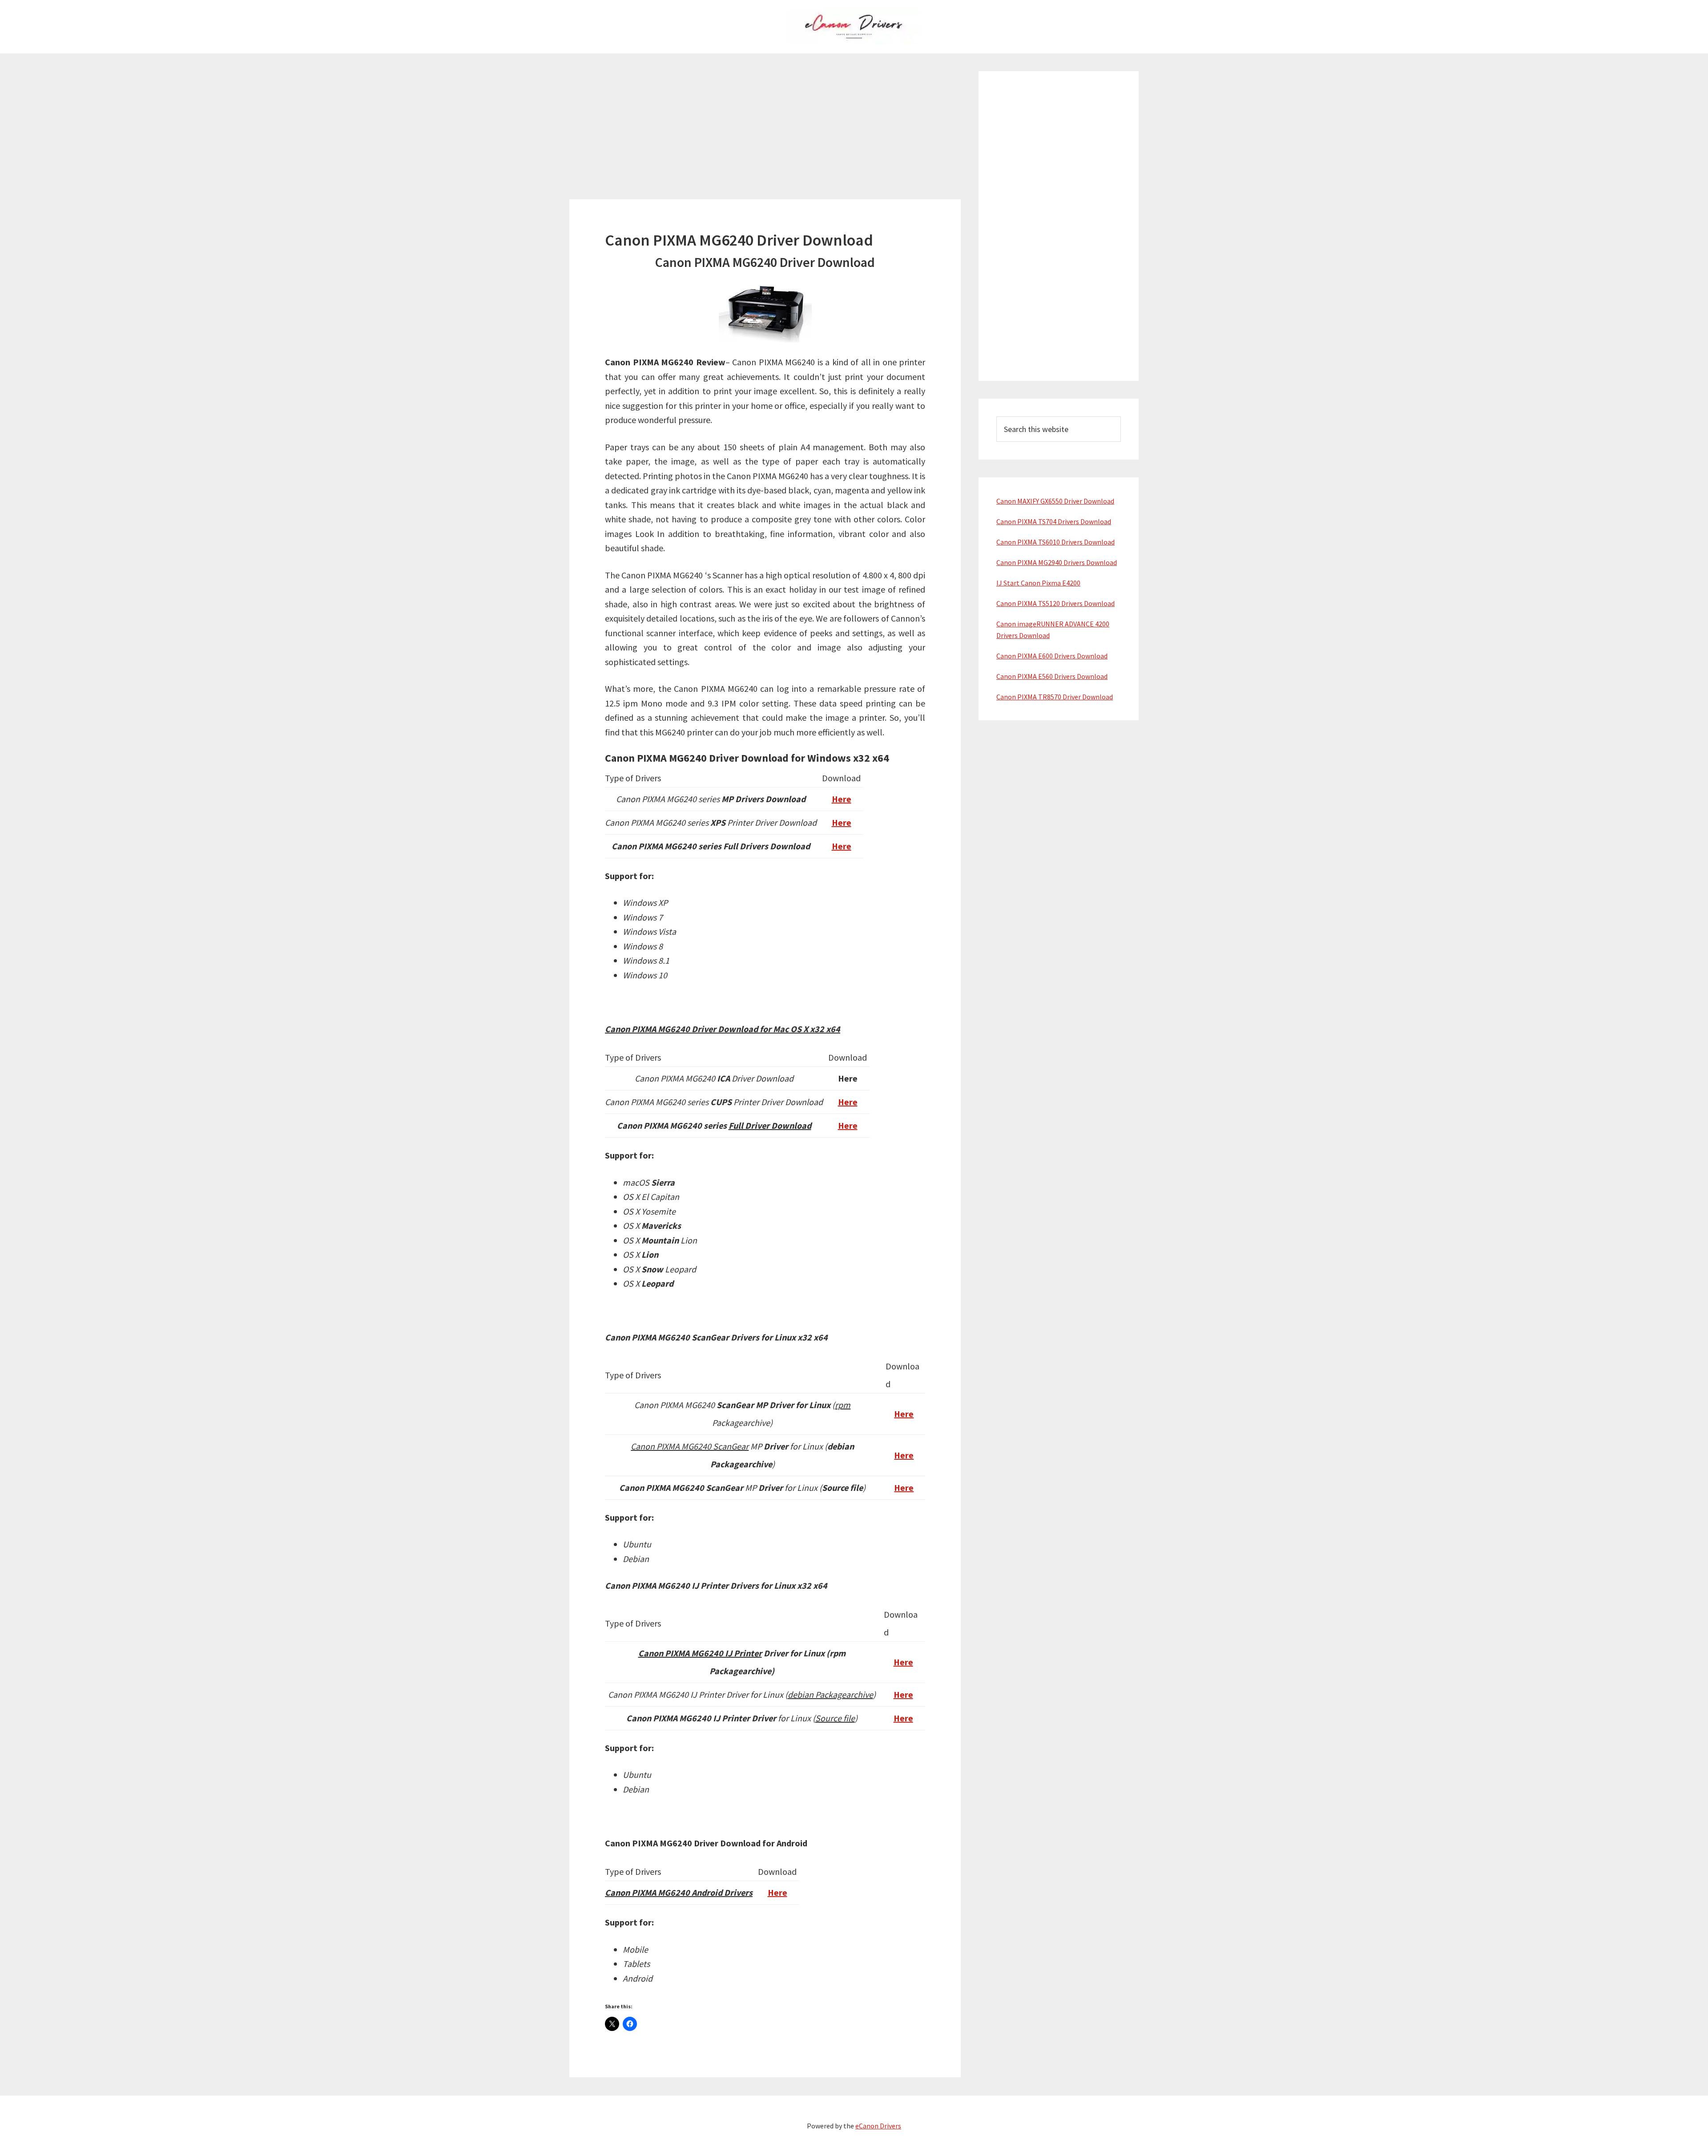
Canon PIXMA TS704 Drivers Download (1054, 521)
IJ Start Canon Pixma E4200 (1038, 583)
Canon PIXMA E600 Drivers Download (1052, 656)
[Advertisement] (765, 137)
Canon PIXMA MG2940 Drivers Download (1057, 562)
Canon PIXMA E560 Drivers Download (1052, 676)
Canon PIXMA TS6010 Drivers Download (1055, 542)
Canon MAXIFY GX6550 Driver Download (1055, 501)
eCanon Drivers (878, 2126)
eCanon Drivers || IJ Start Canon (854, 27)
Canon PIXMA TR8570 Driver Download (1055, 697)
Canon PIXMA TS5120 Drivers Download (1055, 603)
